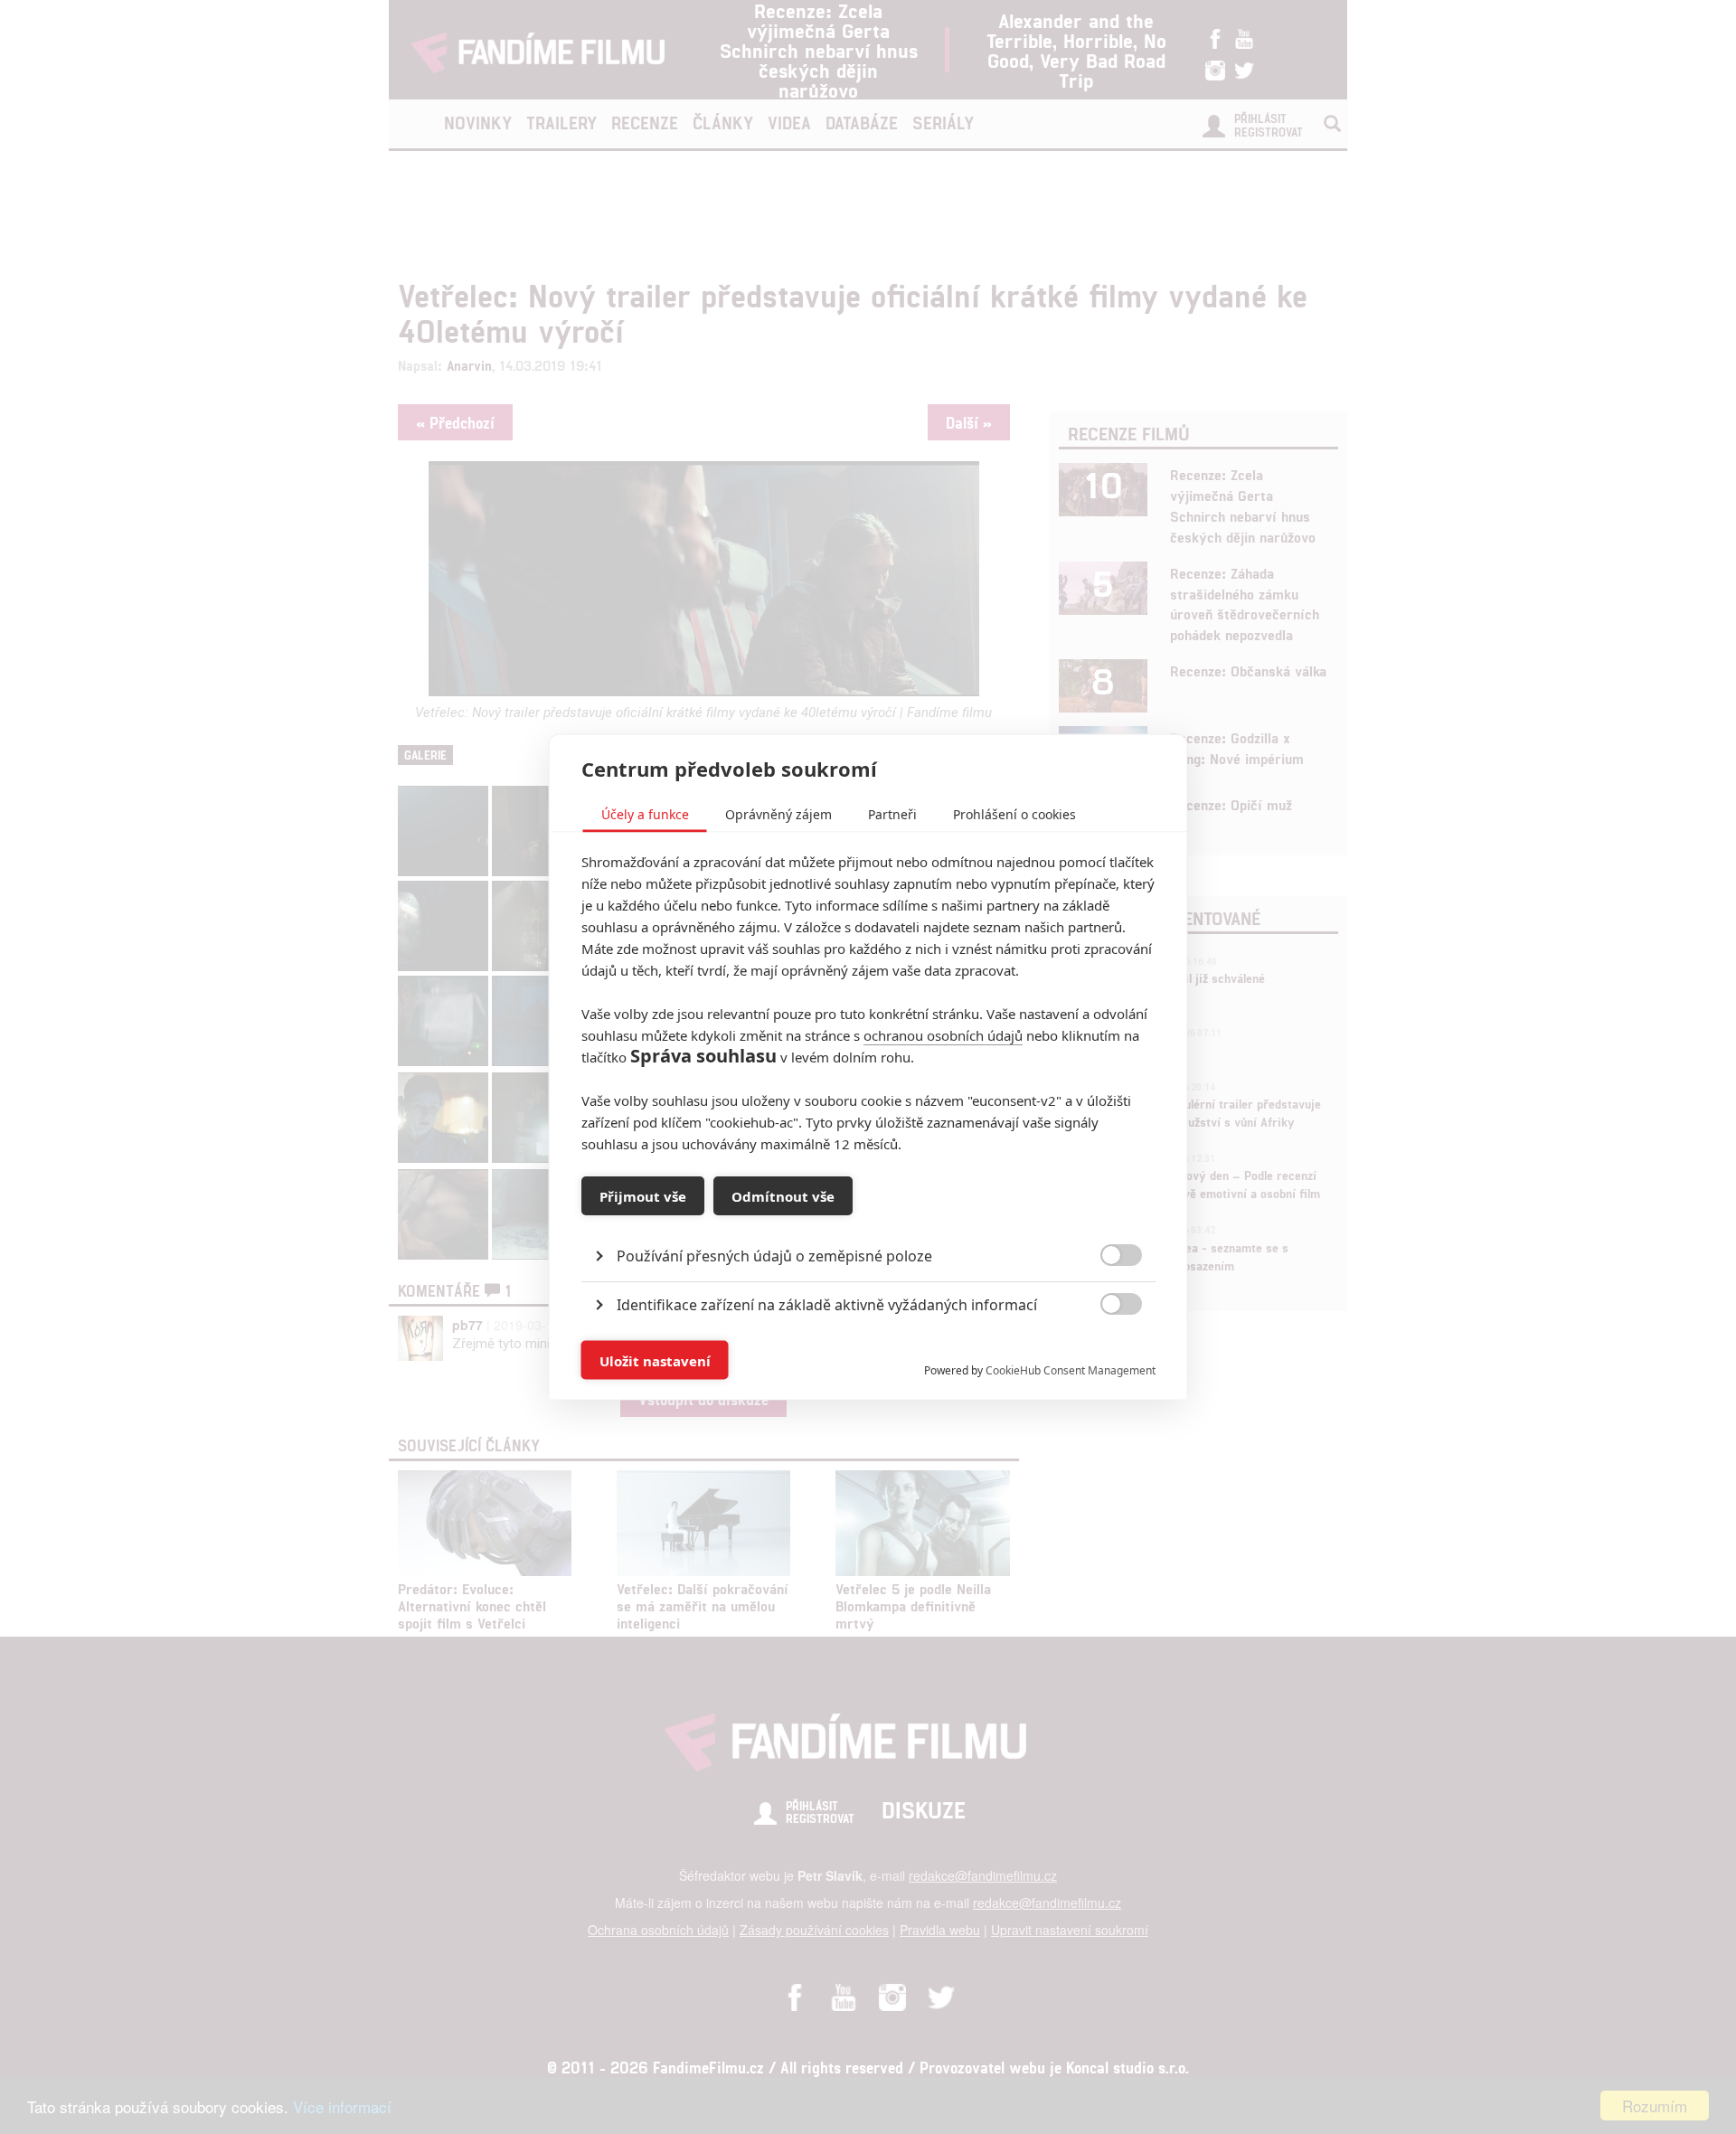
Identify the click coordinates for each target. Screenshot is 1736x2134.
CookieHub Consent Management (1071, 1370)
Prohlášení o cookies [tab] (1014, 814)
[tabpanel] (868, 1215)
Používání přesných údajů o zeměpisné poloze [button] (774, 1256)
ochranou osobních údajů (943, 1035)
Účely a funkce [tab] (645, 814)
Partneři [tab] (892, 814)
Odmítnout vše (783, 1195)
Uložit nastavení (655, 1360)
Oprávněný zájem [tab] (778, 814)
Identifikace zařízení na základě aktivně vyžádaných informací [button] (827, 1305)
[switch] (1106, 1351)
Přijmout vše (643, 1195)
